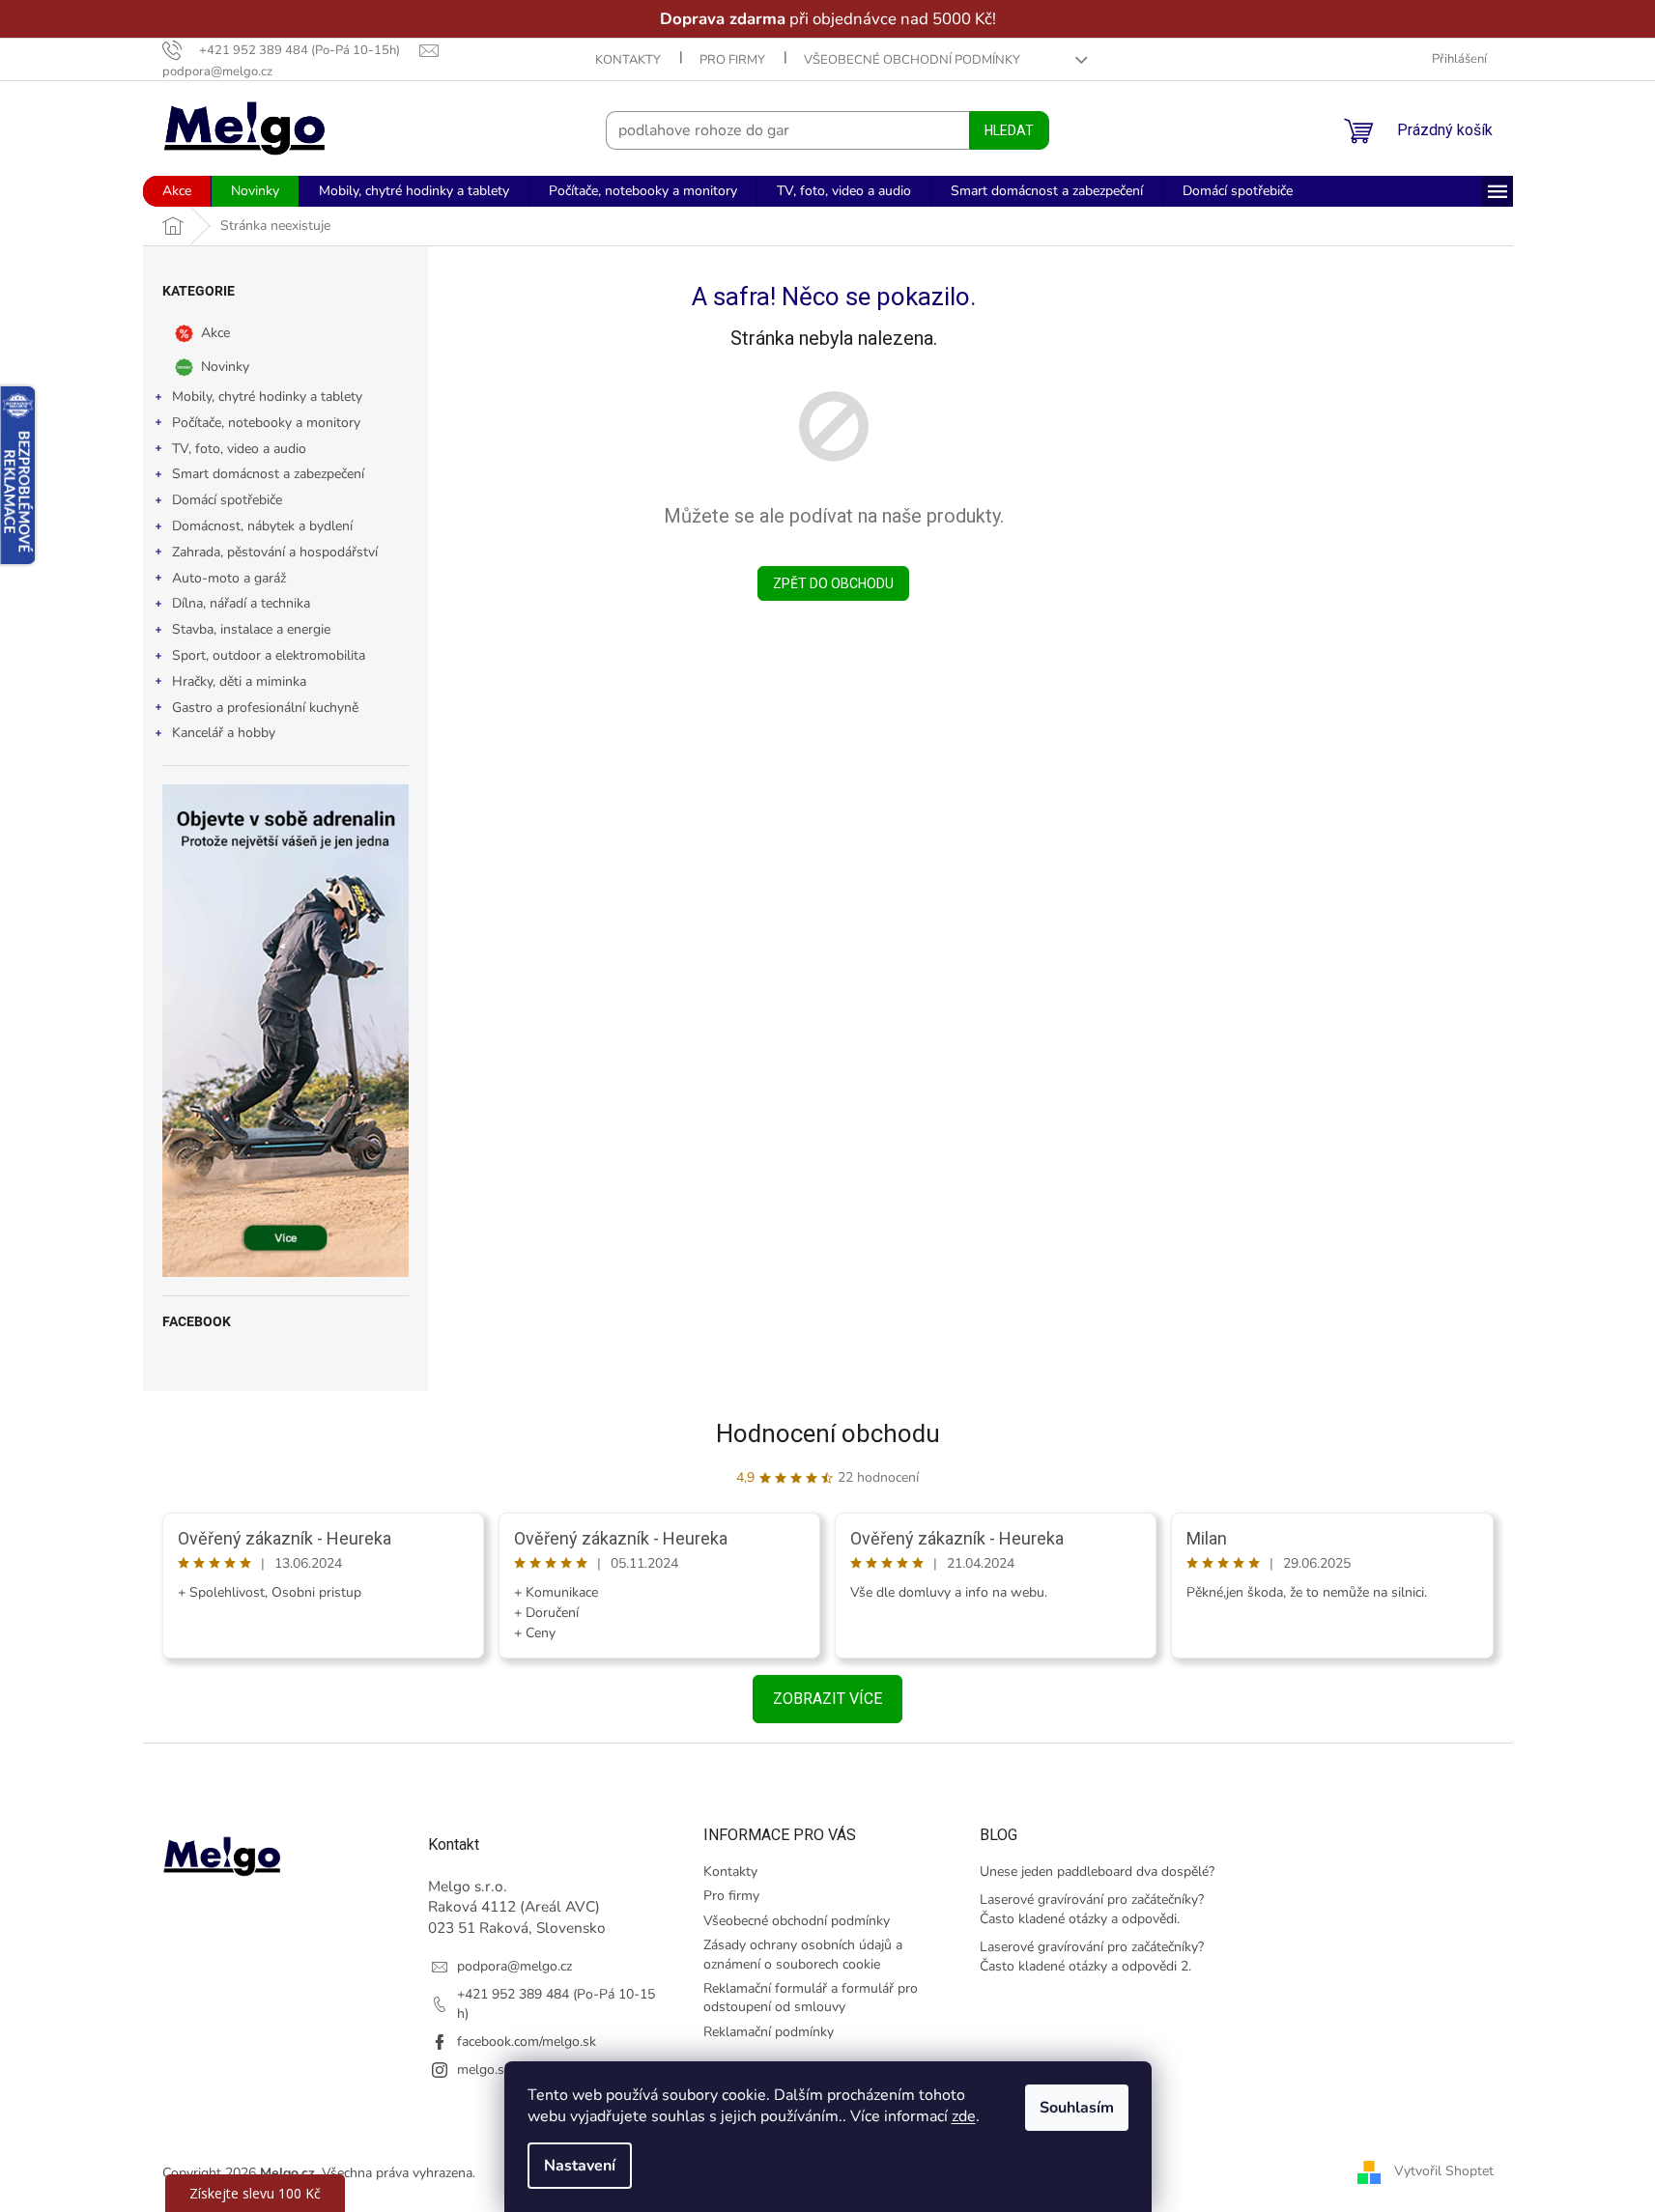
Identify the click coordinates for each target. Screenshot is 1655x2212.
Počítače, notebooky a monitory (266, 423)
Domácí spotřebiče (227, 500)
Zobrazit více (827, 1699)
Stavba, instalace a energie (251, 629)
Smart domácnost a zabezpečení (268, 474)
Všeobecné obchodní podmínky (912, 60)
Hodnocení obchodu (828, 1433)
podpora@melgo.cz (514, 1966)
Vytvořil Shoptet (1444, 2172)
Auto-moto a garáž (229, 578)
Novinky (225, 367)
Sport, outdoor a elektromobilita (269, 655)
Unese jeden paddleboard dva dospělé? (1097, 1872)
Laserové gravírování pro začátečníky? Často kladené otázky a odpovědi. (1092, 1909)
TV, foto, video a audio (239, 449)
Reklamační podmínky (769, 2032)
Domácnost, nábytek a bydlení (262, 526)
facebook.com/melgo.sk (527, 2042)
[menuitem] (177, 191)
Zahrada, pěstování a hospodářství (275, 552)
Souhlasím (1077, 2108)
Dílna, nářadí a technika (241, 603)
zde (964, 2116)
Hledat (1009, 130)
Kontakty (628, 60)
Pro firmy (732, 60)
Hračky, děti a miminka (239, 681)
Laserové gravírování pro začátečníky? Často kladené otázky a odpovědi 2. (1092, 1956)
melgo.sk (484, 2070)
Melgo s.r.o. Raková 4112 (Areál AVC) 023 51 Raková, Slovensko (517, 1907)
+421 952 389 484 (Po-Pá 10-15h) (556, 2003)
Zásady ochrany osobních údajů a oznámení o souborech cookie (803, 1954)
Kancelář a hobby (224, 733)
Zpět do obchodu (833, 583)
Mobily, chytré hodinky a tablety (267, 397)
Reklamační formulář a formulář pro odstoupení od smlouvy (811, 1998)
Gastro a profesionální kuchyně (265, 708)
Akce (215, 333)
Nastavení (580, 2166)
